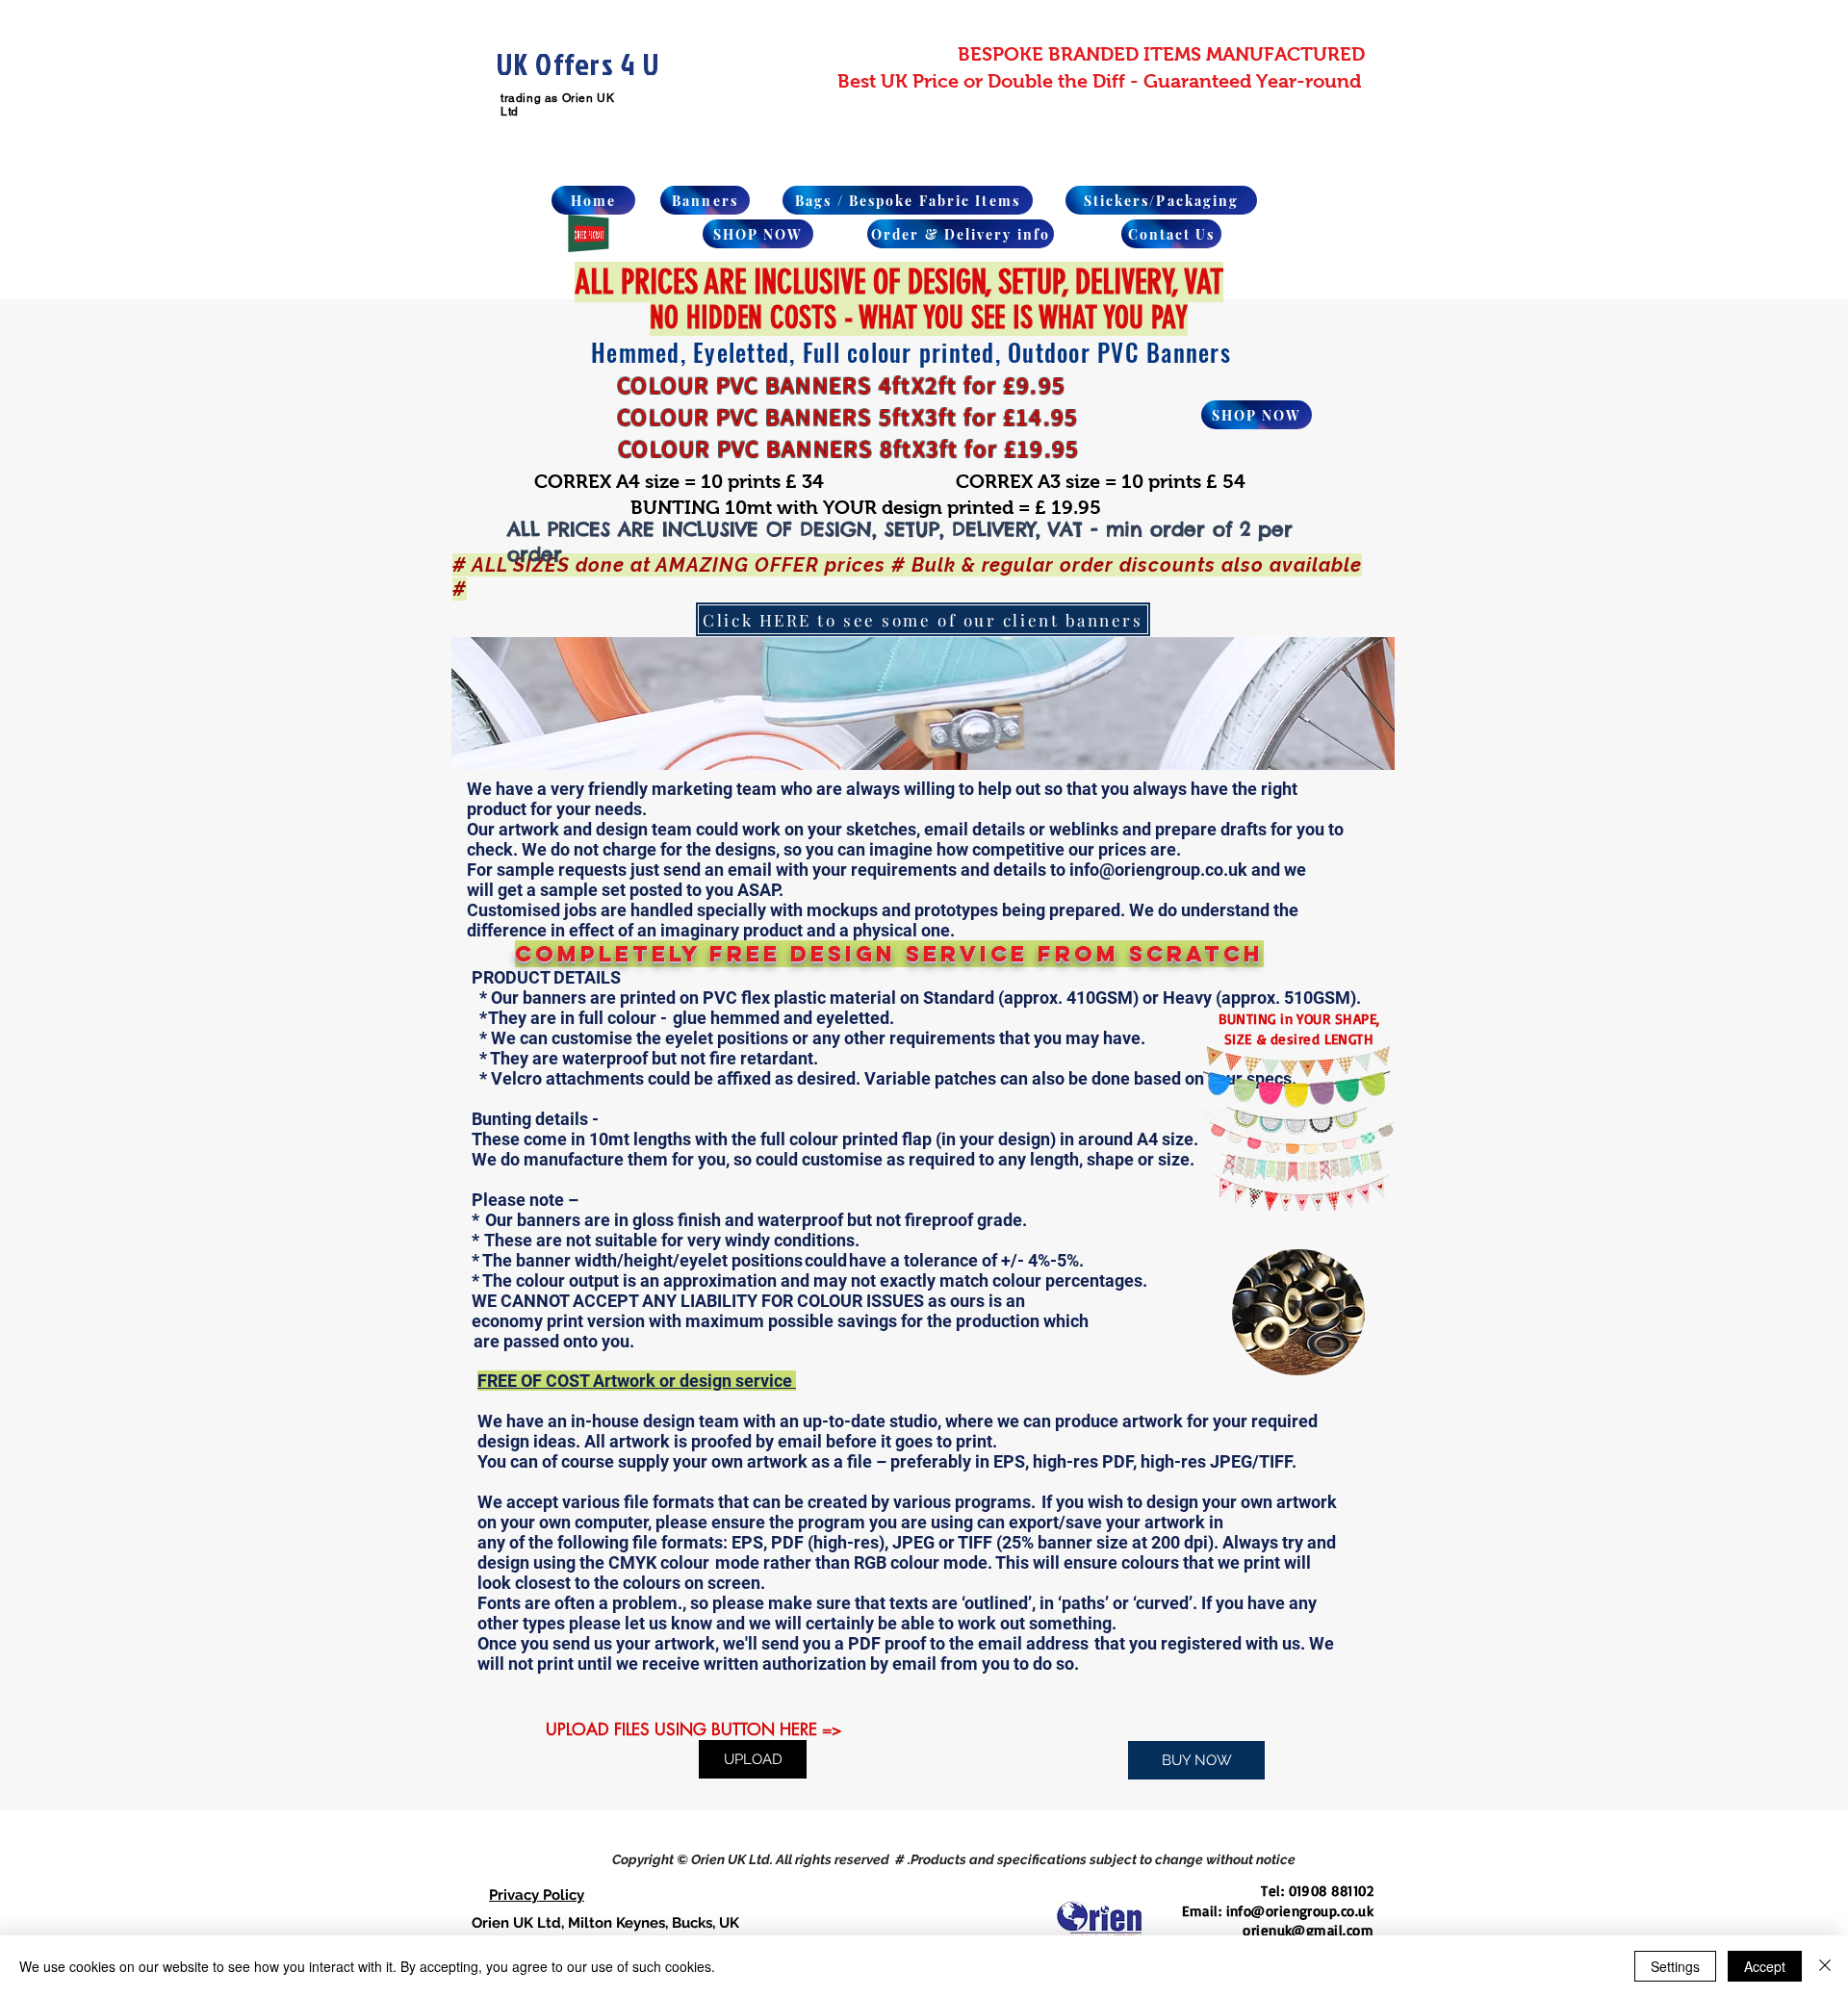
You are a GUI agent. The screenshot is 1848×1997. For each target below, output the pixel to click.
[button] (923, 704)
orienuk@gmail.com (1308, 1930)
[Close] (1825, 1966)
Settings (1675, 1966)
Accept (1765, 1966)
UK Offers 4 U (578, 64)
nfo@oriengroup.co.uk (1302, 1911)
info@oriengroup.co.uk (1158, 870)
